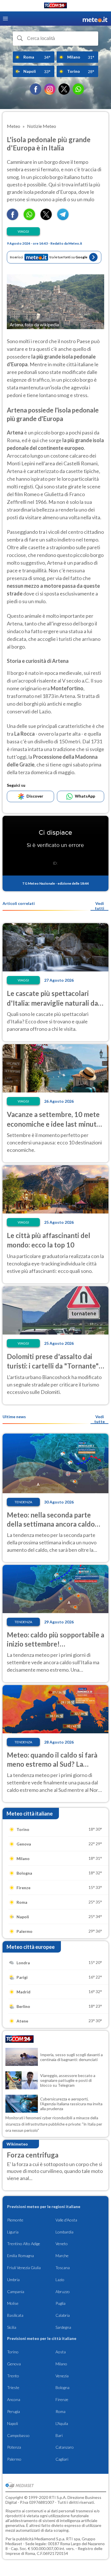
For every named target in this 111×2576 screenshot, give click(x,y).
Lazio (60, 2280)
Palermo (14, 2459)
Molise (13, 2303)
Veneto (62, 2244)
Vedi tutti (99, 906)
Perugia (14, 2411)
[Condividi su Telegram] (63, 218)
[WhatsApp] (78, 89)
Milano (61, 2364)
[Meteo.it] (95, 19)
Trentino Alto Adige (24, 2244)
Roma (60, 2411)
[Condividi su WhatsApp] (29, 218)
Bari (59, 2435)
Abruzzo (63, 2292)
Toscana (63, 2268)
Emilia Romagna (20, 2256)
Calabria (63, 2315)
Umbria (13, 2280)
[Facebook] (36, 89)
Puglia (60, 2303)
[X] (64, 89)
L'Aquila (62, 2423)
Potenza (14, 2447)
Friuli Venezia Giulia (24, 2268)
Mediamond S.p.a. (50, 2539)
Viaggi (23, 231)
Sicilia (12, 2327)
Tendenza (23, 1502)
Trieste (13, 2387)
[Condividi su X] (46, 218)
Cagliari (62, 2459)
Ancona (14, 2399)
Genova (14, 2364)
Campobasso (18, 2435)
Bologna (62, 2387)
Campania (16, 2292)
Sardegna (63, 2327)
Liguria (13, 2232)
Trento (13, 2376)
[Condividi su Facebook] (13, 218)
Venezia (62, 2376)
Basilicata (15, 2315)
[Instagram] (50, 89)
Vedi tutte (99, 1419)
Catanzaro (65, 2447)
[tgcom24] (55, 6)
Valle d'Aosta (66, 2220)
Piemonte (15, 2220)
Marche (62, 2256)
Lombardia (64, 2232)
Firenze (62, 2399)
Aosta (61, 2352)
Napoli (13, 2423)
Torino (13, 2352)
